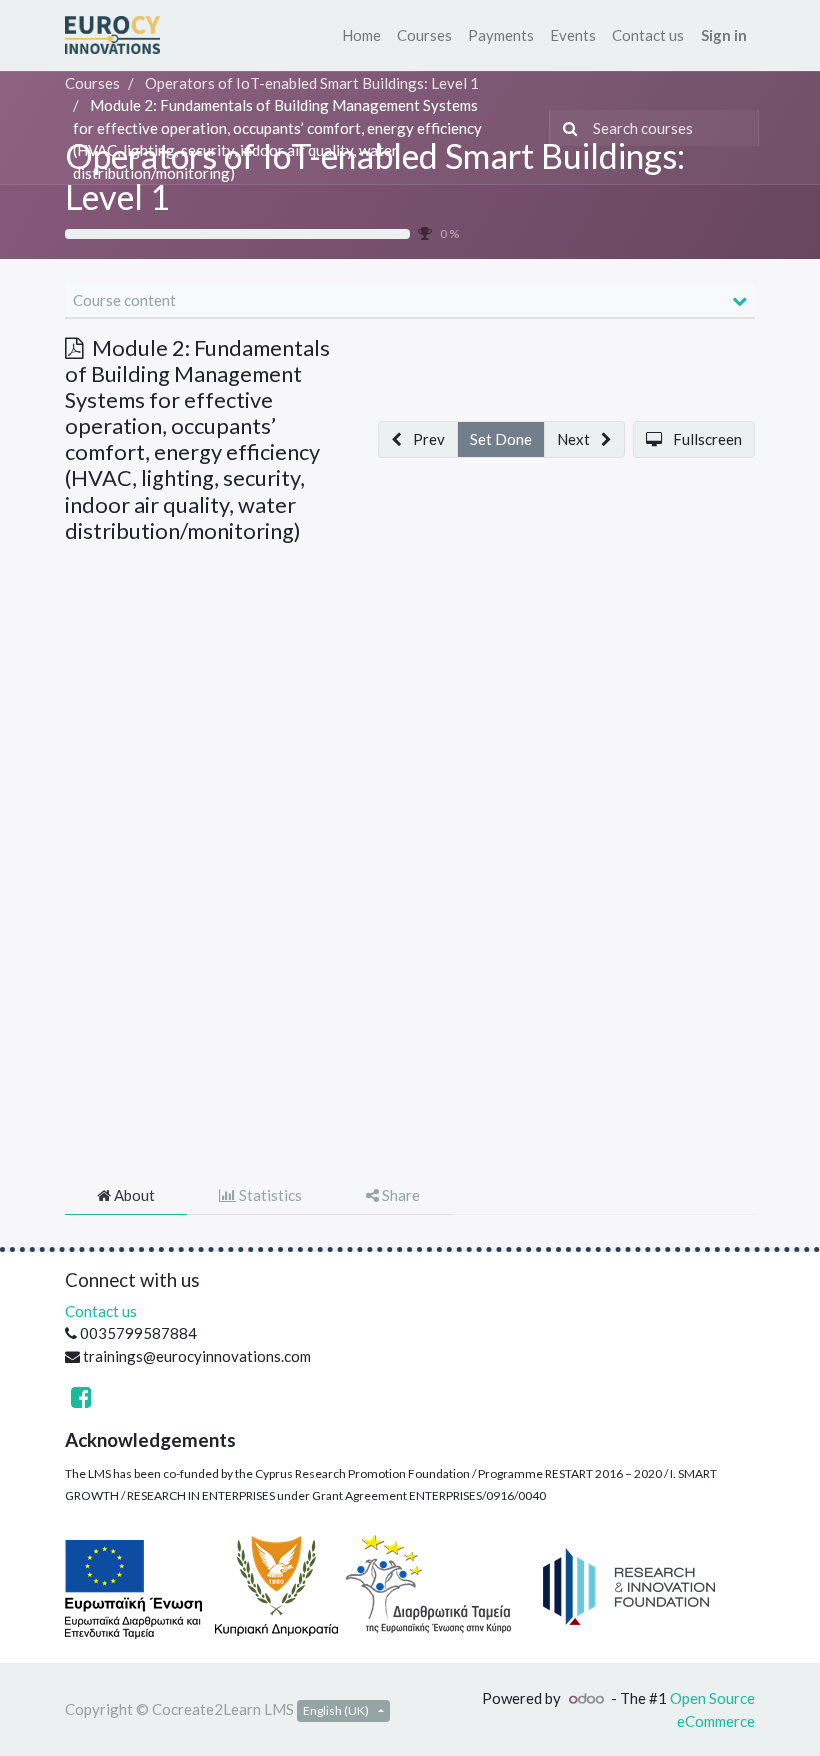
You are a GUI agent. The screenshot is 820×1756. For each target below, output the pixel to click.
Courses (92, 83)
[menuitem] (361, 35)
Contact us (101, 1311)
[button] (418, 439)
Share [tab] (399, 1195)
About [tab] (133, 1195)
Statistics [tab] (269, 1195)
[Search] (566, 128)
